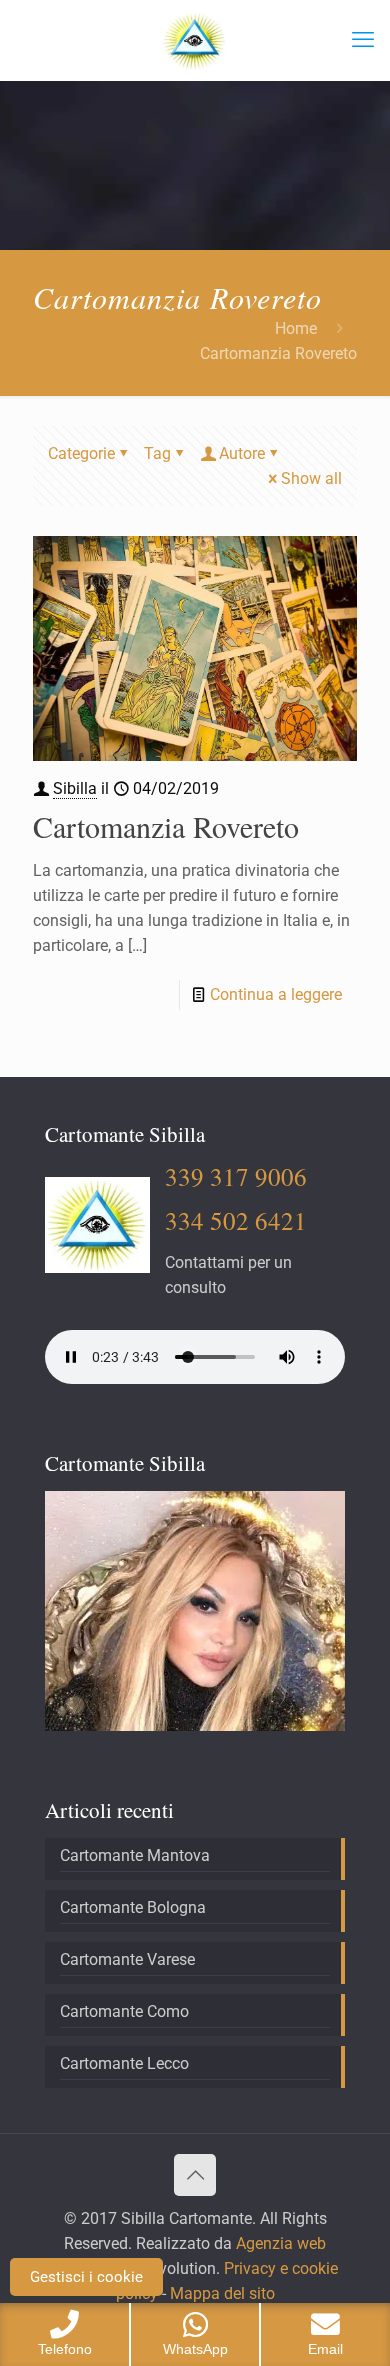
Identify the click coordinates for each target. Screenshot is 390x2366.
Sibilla (75, 788)
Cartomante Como (124, 2011)
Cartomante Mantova (135, 1855)
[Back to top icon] (195, 2175)
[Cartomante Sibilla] (195, 40)
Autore (242, 453)
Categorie (81, 453)
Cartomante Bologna (133, 1907)
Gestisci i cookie (86, 2277)
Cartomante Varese (127, 1959)
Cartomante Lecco (124, 2063)
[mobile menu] (363, 40)
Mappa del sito (220, 2293)
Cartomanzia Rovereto (166, 826)
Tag (157, 453)
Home (296, 328)
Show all (311, 478)
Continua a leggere (276, 994)
